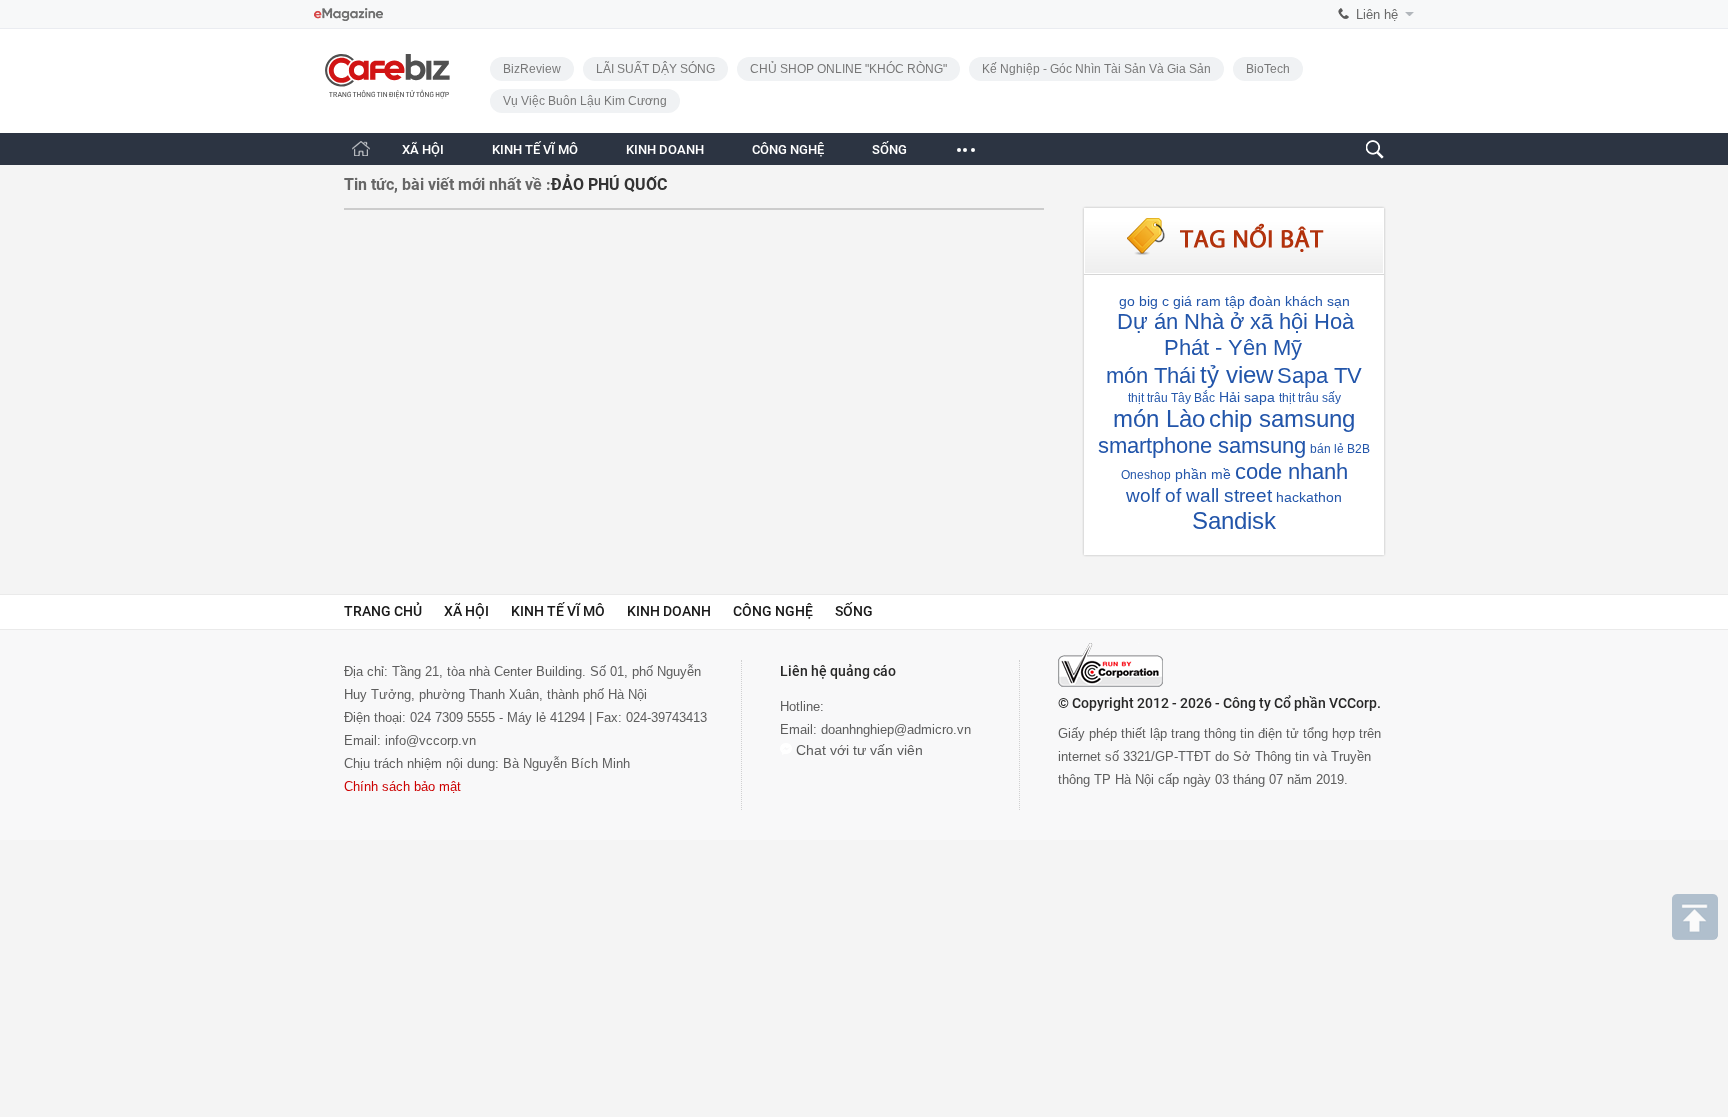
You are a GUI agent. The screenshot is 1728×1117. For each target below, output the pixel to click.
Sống (854, 611)
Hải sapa (1247, 397)
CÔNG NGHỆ (788, 149)
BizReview (532, 69)
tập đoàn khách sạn (1287, 301)
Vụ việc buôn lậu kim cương (585, 101)
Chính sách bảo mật (402, 786)
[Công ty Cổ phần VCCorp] (1110, 665)
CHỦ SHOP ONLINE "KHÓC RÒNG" (848, 69)
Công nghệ (773, 611)
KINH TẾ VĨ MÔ (535, 149)
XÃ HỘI (423, 149)
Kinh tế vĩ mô (558, 611)
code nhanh (1291, 471)
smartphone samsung (1202, 445)
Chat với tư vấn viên (857, 750)
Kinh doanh (669, 611)
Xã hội (466, 611)
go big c (1144, 301)
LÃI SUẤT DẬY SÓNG (655, 69)
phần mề (1203, 474)
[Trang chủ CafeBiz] (361, 148)
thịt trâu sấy (1310, 398)
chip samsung (1282, 418)
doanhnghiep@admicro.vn (896, 729)
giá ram (1197, 301)
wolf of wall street (1199, 495)
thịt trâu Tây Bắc (1171, 398)
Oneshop (1146, 475)
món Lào (1159, 418)
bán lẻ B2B (1340, 449)
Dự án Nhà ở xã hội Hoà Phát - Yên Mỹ (1235, 334)
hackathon (1309, 497)
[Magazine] (348, 14)
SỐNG (889, 149)
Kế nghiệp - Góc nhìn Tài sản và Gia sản (1096, 69)
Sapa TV (1319, 375)
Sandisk (1234, 520)
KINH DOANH (665, 149)
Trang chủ (383, 611)
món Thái (1151, 375)
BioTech (1268, 69)
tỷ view (1236, 374)
